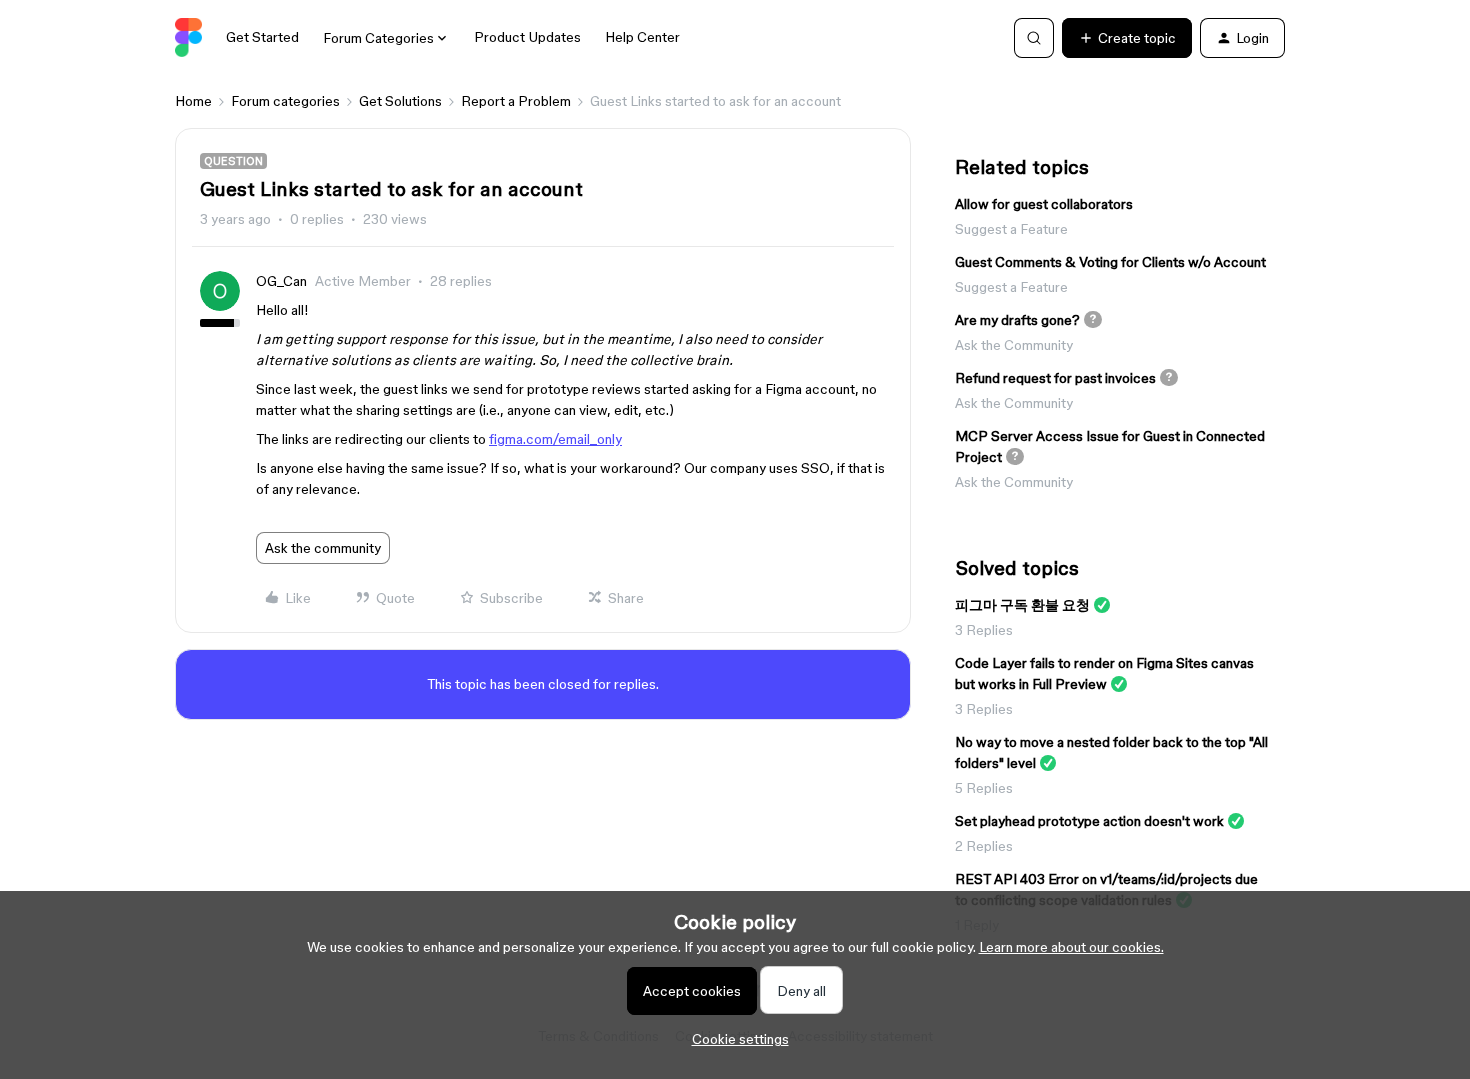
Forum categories (285, 101)
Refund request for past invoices (1055, 378)
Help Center (642, 37)
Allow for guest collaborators (1044, 204)
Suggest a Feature (1011, 229)
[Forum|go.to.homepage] (188, 38)
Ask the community (323, 548)
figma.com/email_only (555, 439)
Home (193, 101)
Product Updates (527, 37)
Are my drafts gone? (1017, 320)
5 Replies (984, 788)
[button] (1127, 38)
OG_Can (281, 281)
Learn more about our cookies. (1071, 947)
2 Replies (984, 846)
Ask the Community (1014, 345)
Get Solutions (400, 101)
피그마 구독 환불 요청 (1022, 605)
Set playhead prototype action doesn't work (1089, 821)
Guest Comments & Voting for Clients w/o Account (1110, 262)
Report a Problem (516, 101)
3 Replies (984, 630)
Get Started (262, 37)
